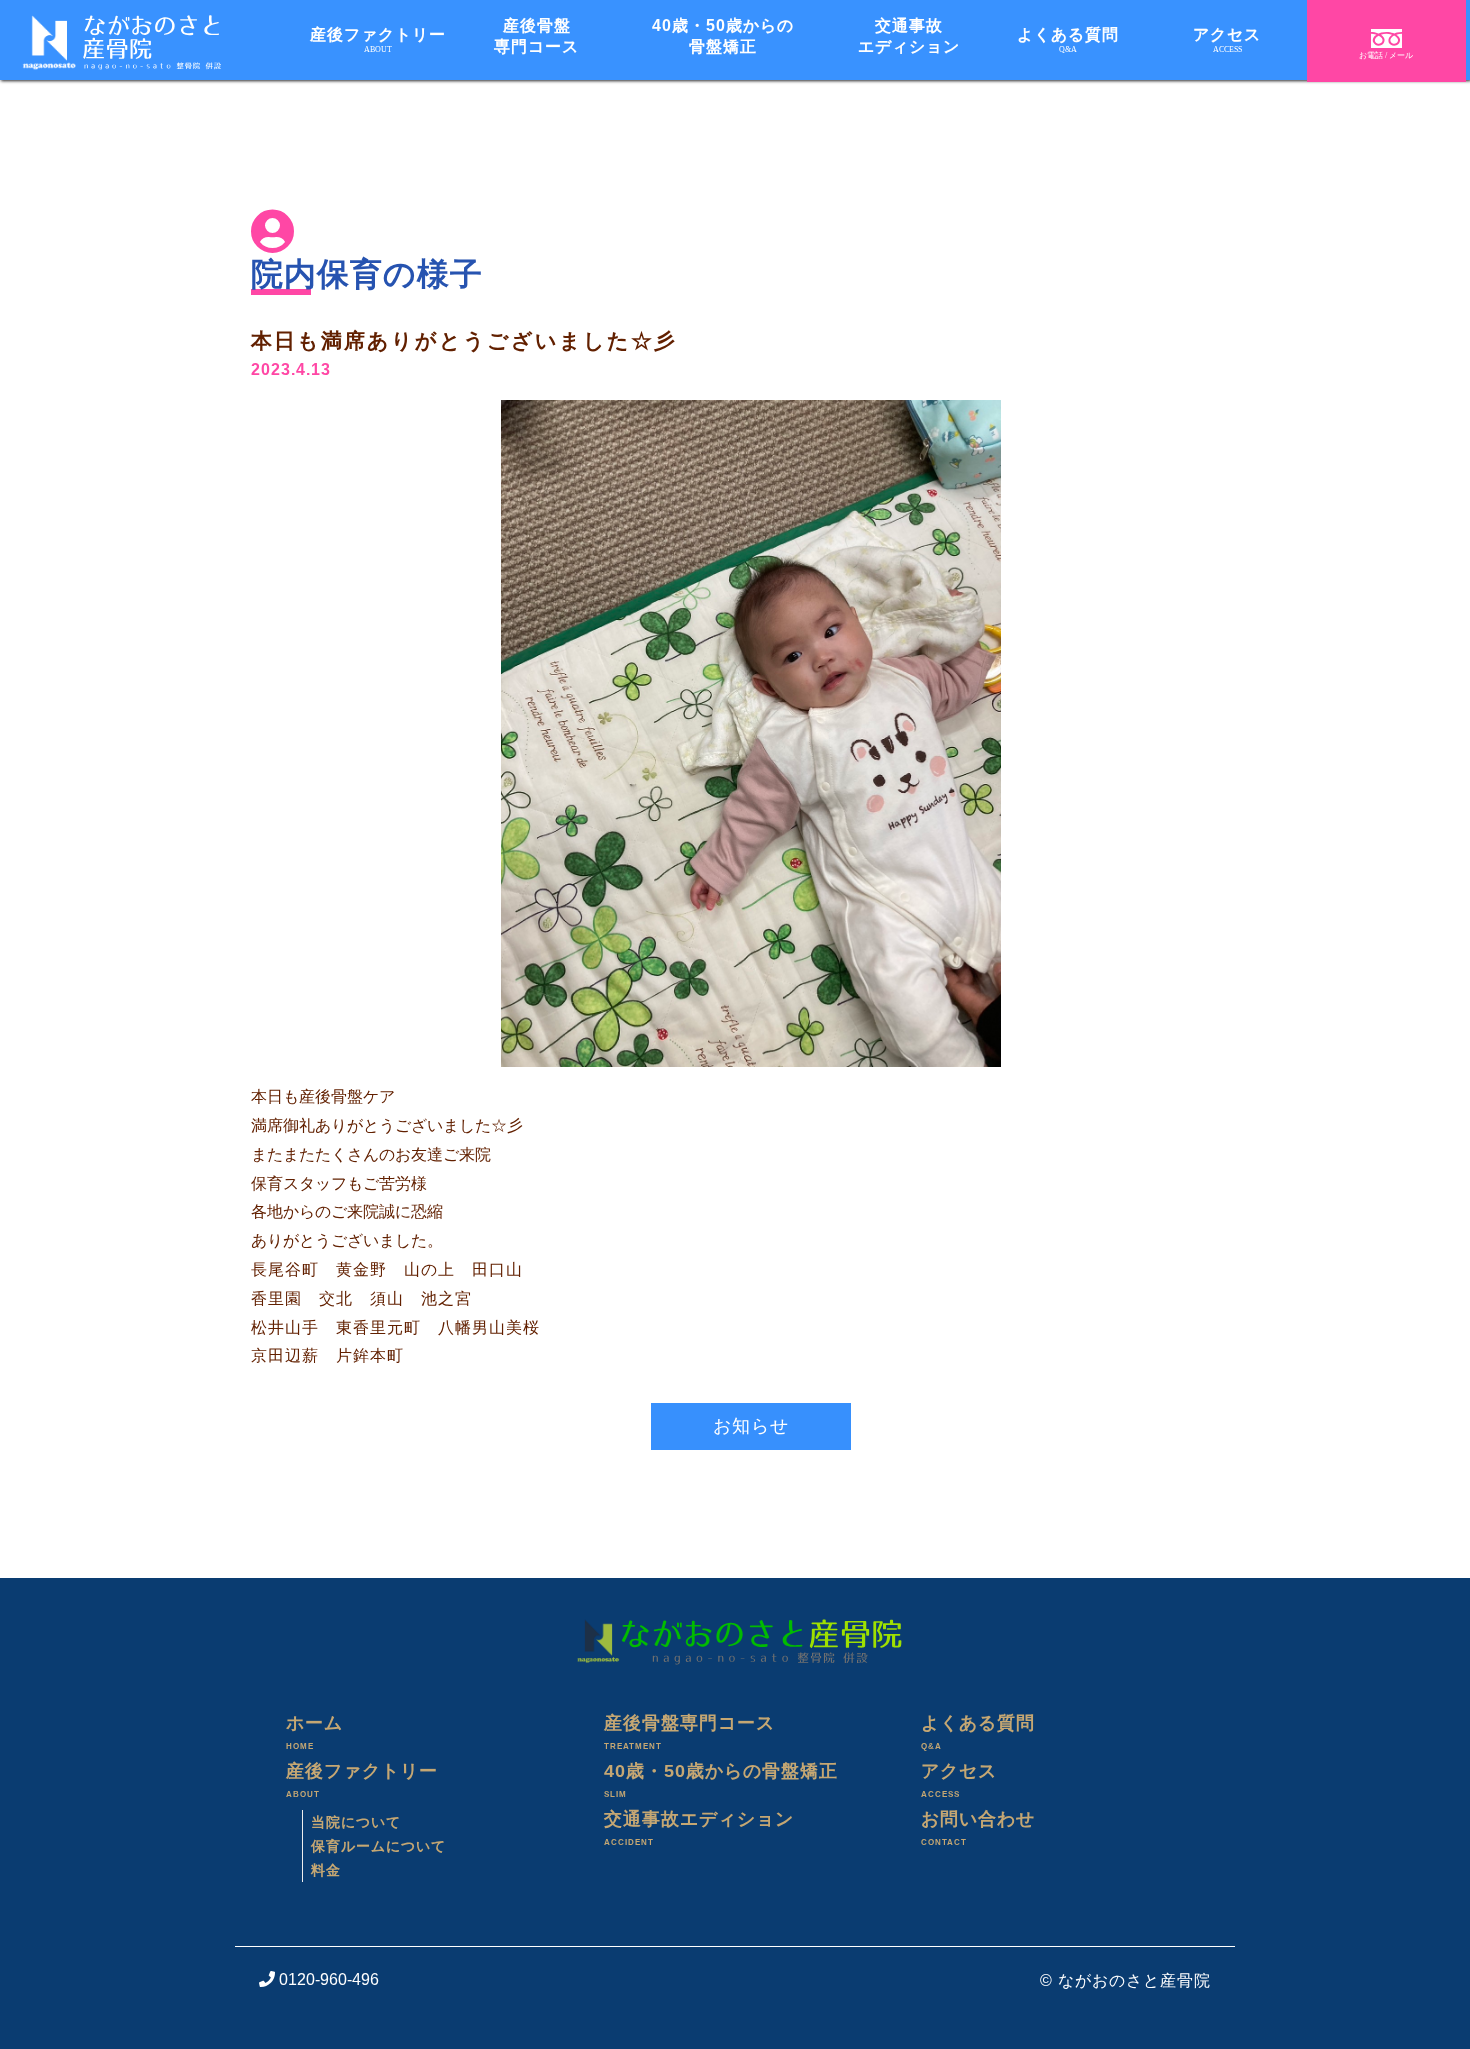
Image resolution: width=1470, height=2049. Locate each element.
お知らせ (751, 1426)
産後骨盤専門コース (536, 36)
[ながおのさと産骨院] (110, 42)
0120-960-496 (327, 1979)
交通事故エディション (909, 36)
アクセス (1227, 39)
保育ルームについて (378, 1846)
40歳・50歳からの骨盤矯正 (723, 36)
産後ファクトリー (378, 39)
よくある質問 (1068, 39)
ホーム (314, 1732)
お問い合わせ (978, 1828)
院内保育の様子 (367, 274)
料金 (326, 1870)
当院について (356, 1822)
